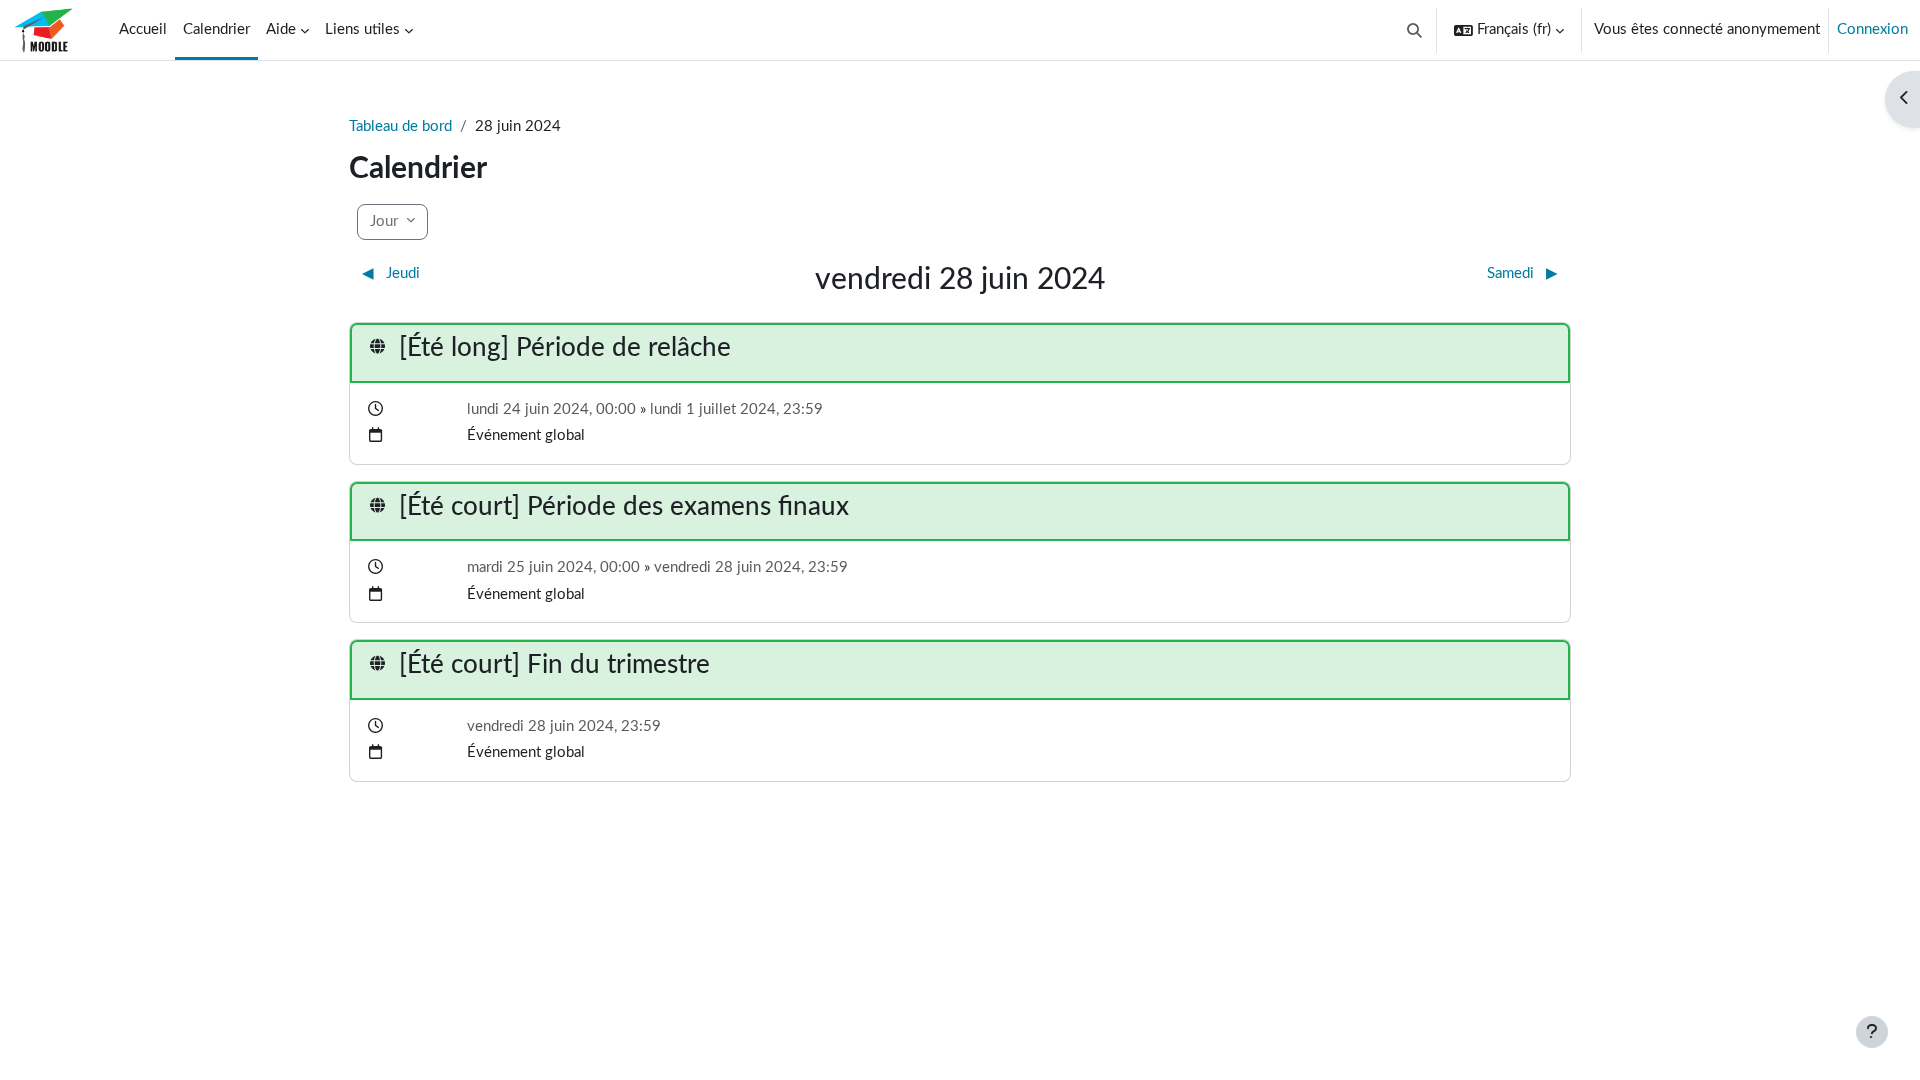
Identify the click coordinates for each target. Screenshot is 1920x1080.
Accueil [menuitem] (143, 29)
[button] (1415, 30)
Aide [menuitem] (281, 29)
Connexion (1872, 29)
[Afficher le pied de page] (1872, 1032)
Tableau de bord (400, 126)
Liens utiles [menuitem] (362, 29)
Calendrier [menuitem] (216, 29)
